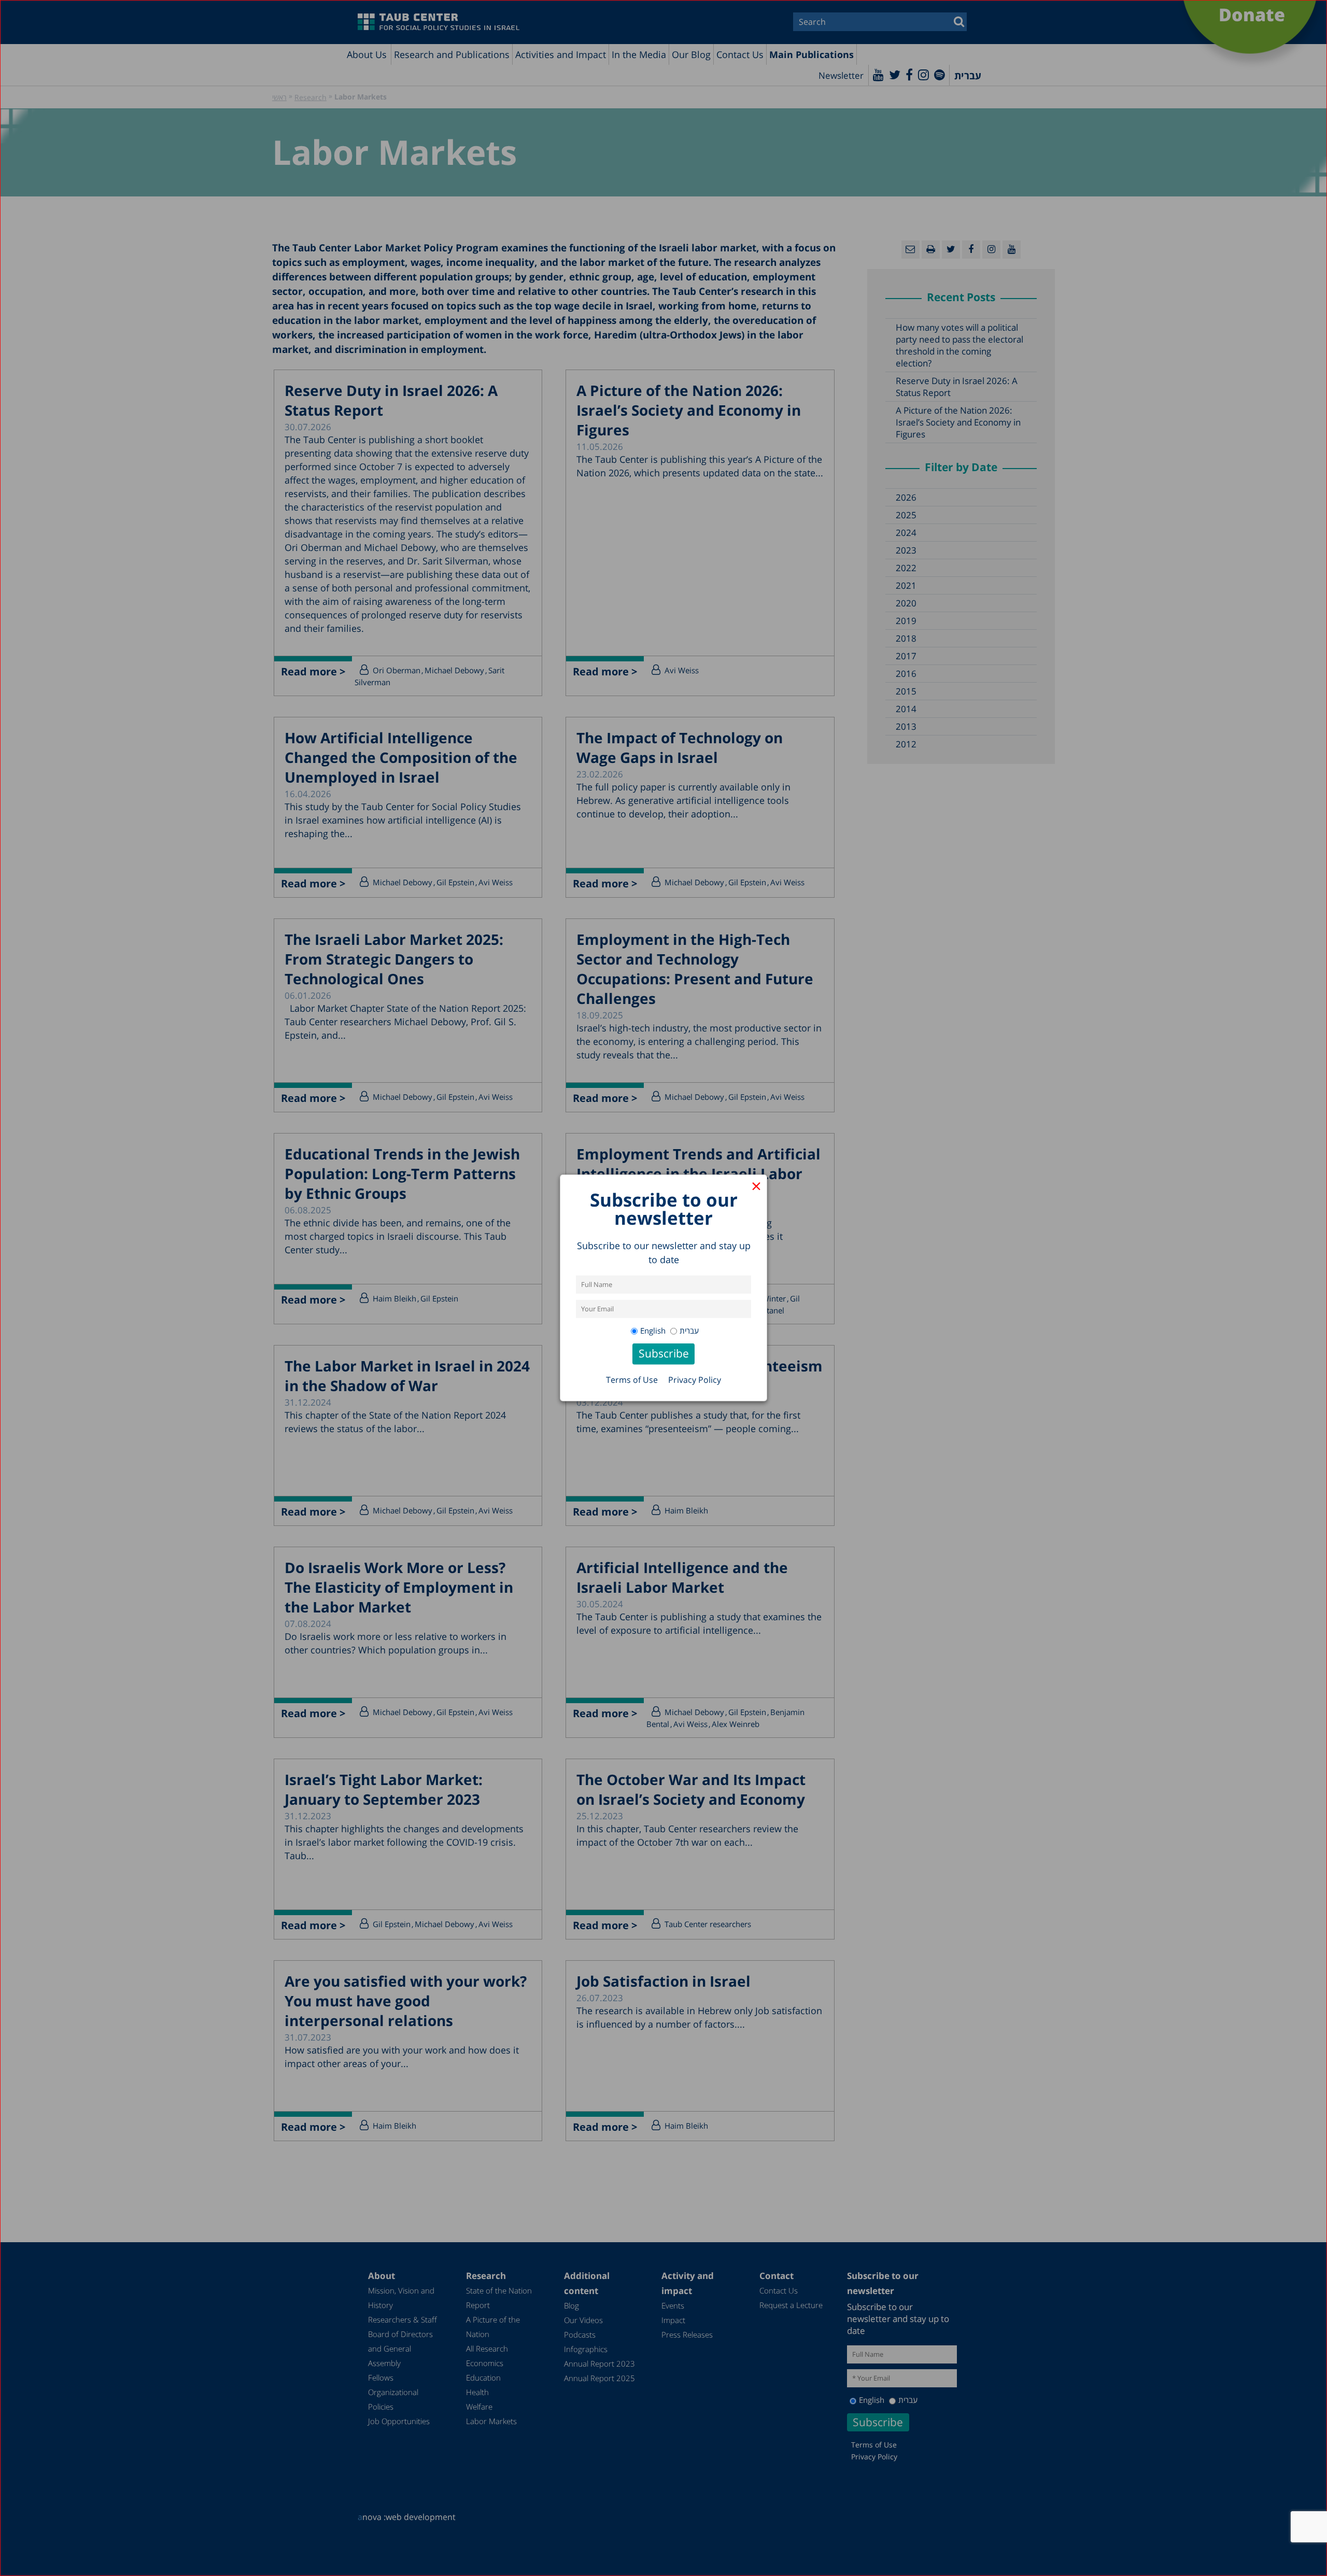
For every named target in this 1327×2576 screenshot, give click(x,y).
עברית (689, 1331)
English (653, 1331)
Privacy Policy (695, 1380)
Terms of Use (632, 1380)
